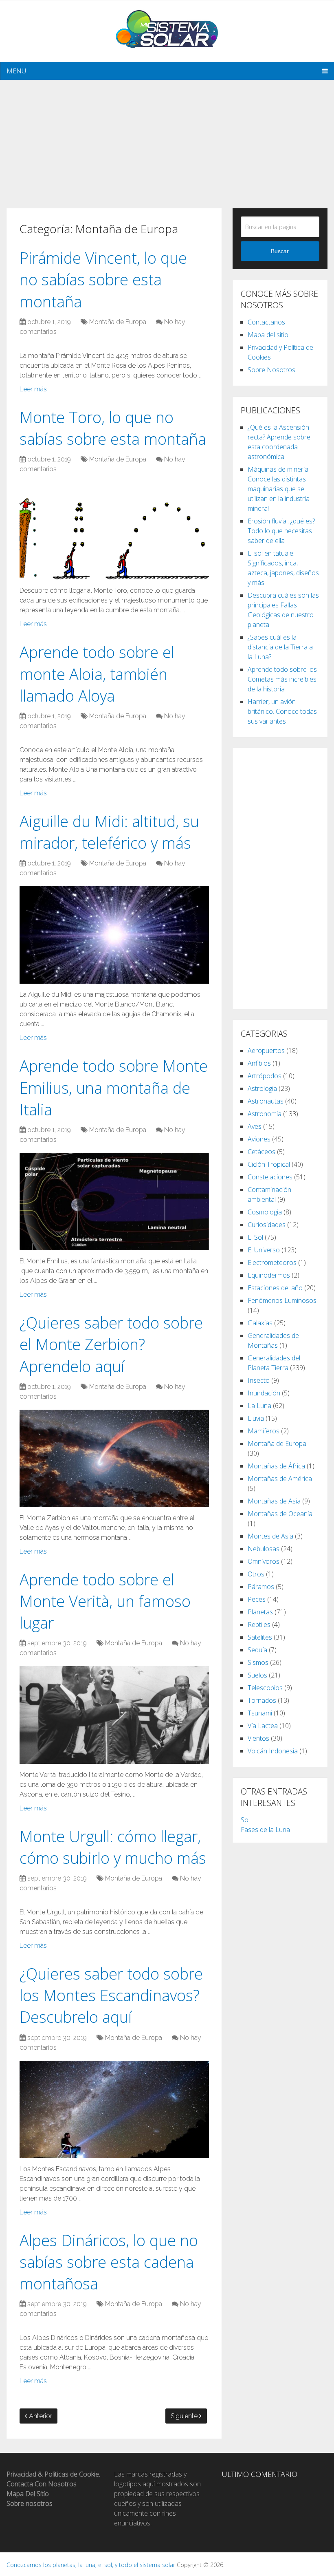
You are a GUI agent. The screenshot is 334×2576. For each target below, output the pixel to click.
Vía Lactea (263, 1726)
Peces (257, 1599)
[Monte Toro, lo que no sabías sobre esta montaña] (114, 531)
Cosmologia (265, 1212)
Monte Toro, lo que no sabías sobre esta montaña (113, 428)
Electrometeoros (272, 1263)
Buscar (280, 251)
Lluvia (256, 1418)
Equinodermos (269, 1275)
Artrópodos (265, 1076)
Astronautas (266, 1101)
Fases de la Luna (265, 1830)
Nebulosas (264, 1549)
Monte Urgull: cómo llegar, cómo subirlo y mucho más (113, 1847)
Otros (256, 1574)
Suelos (257, 1675)
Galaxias (260, 1323)
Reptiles (259, 1625)
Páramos (261, 1587)
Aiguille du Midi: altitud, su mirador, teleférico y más (109, 832)
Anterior (40, 2416)
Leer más (33, 389)
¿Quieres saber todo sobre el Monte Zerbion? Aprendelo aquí (111, 1344)
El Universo (264, 1250)
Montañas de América (280, 1479)
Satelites (260, 1637)
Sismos (258, 1662)
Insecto (259, 1380)
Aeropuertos (266, 1051)
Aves (255, 1126)
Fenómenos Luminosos (282, 1300)
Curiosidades (267, 1225)
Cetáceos (261, 1152)
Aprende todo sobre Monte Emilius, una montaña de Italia (114, 1087)
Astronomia (265, 1114)
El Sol (255, 1237)
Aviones (259, 1139)
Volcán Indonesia (273, 1751)
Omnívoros (264, 1561)
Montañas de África (276, 1466)
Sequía (257, 1650)
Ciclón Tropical (269, 1164)
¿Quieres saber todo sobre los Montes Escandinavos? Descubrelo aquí (111, 1995)
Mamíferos (264, 1431)
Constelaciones (270, 1177)
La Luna (259, 1406)
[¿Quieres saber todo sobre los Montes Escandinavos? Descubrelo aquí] (114, 2109)
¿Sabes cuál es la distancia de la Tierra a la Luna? (280, 647)
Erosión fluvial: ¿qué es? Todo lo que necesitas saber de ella (281, 531)
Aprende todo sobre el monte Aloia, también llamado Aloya (97, 673)
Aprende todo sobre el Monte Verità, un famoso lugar (105, 1601)
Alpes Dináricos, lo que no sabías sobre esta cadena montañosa (109, 2262)
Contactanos (266, 322)
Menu (16, 71)
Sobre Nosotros (271, 370)
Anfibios (259, 1063)
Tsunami (260, 1713)
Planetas (260, 1612)
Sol (245, 1820)
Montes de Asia (270, 1536)
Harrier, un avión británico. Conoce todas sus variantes (282, 711)
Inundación (264, 1393)
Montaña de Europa (118, 322)
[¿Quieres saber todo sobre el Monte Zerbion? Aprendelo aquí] (114, 1458)
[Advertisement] (167, 137)
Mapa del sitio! (269, 335)
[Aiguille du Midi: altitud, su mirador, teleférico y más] (114, 935)
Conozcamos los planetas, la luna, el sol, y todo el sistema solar (91, 2565)
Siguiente (185, 2416)
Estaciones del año (275, 1288)
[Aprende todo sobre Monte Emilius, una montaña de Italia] (114, 1202)
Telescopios (265, 1688)
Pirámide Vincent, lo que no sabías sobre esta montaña (103, 279)
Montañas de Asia (274, 1501)
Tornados (262, 1700)
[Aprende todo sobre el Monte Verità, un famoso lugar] (114, 1715)
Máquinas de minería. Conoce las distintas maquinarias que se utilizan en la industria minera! (279, 489)
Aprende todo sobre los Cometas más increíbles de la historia (282, 679)
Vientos (258, 1738)
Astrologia (262, 1088)
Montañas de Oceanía (280, 1514)
